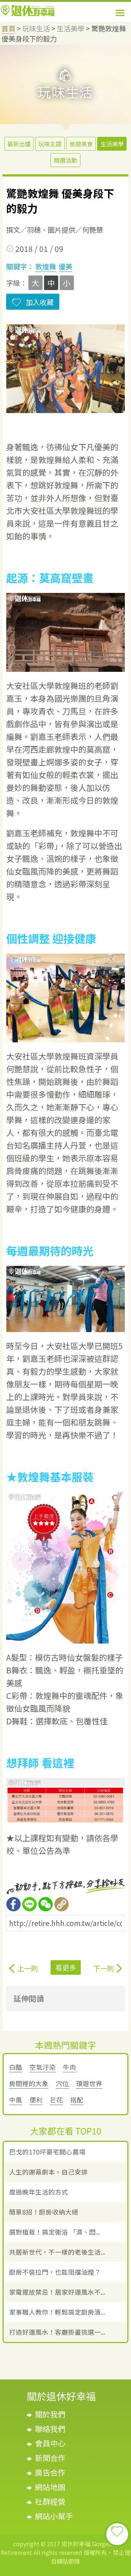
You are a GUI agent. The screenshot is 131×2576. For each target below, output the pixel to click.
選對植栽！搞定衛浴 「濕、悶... (55, 2232)
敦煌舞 (46, 266)
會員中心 (50, 2443)
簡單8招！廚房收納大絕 (44, 2212)
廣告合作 (50, 2472)
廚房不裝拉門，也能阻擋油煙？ (55, 2272)
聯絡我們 (50, 2429)
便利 (36, 2100)
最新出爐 (19, 144)
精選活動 (65, 160)
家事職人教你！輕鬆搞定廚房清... (57, 2312)
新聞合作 (50, 2458)
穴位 (62, 2083)
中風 (16, 2100)
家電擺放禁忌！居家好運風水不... (57, 2292)
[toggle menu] (120, 13)
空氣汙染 (43, 2067)
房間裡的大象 (29, 2083)
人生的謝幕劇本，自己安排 (48, 2172)
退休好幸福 (28, 11)
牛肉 (70, 2067)
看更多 (66, 1967)
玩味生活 (36, 28)
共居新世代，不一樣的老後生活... (57, 2252)
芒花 (56, 2100)
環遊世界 (89, 2083)
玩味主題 (50, 144)
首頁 (8, 28)
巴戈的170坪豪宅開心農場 (47, 2152)
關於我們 (50, 2414)
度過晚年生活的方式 (39, 2192)
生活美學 (71, 28)
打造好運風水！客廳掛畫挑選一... (57, 2332)
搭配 (77, 2100)
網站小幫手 (54, 2516)
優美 (65, 266)
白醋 (16, 2067)
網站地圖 (50, 2487)
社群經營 (50, 2501)
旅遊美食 (81, 144)
